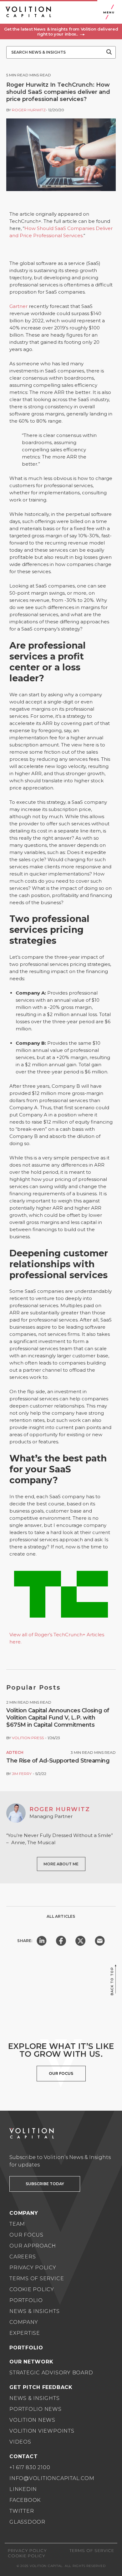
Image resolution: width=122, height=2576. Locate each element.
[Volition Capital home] (28, 12)
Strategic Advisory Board (51, 2373)
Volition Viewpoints (42, 2431)
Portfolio (26, 2300)
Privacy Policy (33, 2268)
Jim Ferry (22, 1774)
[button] (61, 31)
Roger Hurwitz (29, 110)
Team (17, 2224)
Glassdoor (27, 2522)
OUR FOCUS (61, 2073)
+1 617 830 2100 (30, 2467)
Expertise (25, 2333)
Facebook (25, 2500)
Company (24, 2322)
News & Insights (35, 2311)
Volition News (32, 2420)
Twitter (22, 2511)
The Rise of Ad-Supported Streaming (58, 1761)
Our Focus (26, 2235)
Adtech (15, 1752)
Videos (20, 2442)
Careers (23, 2257)
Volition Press (28, 1738)
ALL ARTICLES (61, 1916)
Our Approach (33, 2246)
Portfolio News (36, 2409)
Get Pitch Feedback (41, 2387)
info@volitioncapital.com (52, 2478)
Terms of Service (37, 2279)
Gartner (18, 306)
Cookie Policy (32, 2289)
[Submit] (109, 52)
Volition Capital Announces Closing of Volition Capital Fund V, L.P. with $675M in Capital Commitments (58, 1718)
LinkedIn (23, 2489)
